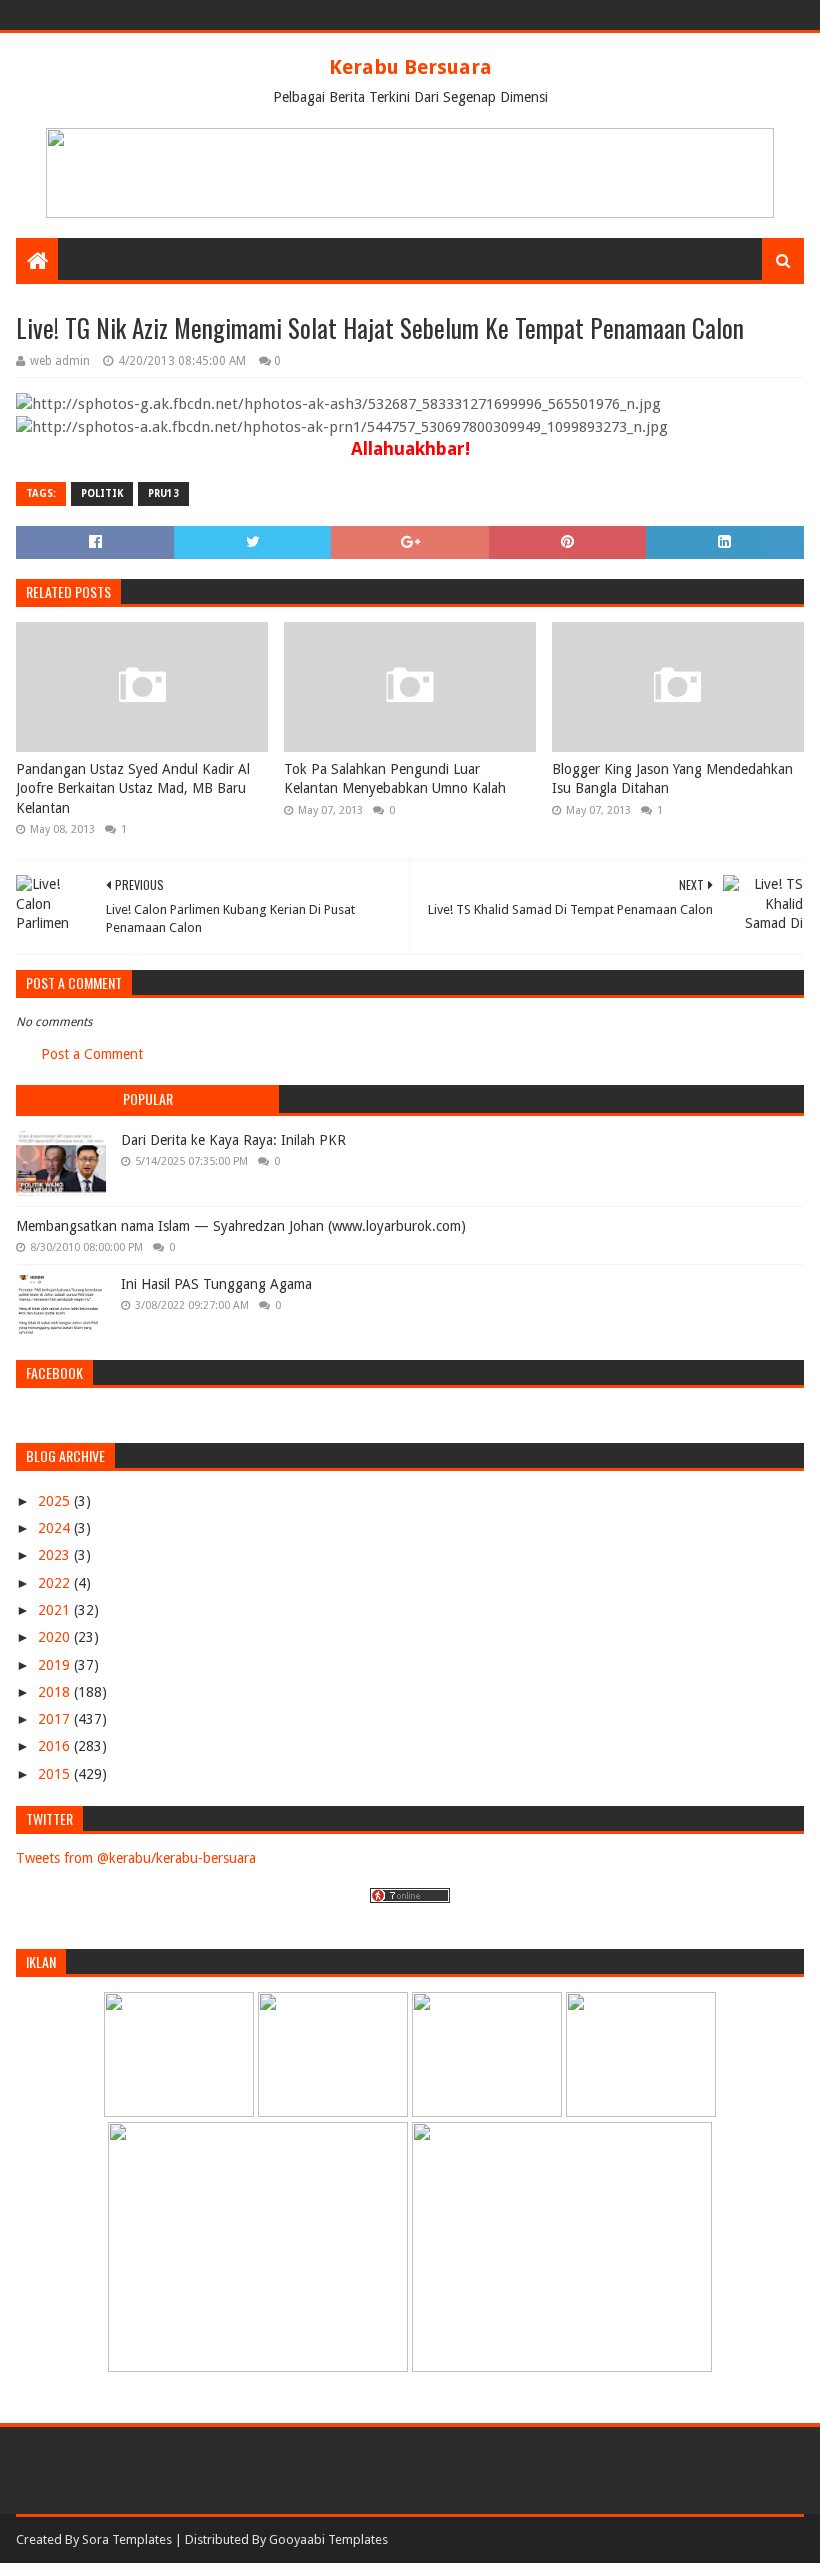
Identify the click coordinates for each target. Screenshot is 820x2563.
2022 (56, 1583)
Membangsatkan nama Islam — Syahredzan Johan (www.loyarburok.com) (241, 1226)
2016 (56, 1746)
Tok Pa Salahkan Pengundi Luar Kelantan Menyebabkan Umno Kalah (395, 779)
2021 (56, 1610)
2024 (56, 1528)
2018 (56, 1692)
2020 (56, 1637)
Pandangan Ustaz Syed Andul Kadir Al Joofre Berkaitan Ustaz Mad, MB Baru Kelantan (133, 788)
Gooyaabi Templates (328, 2539)
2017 (56, 1719)
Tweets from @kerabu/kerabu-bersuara (136, 1858)
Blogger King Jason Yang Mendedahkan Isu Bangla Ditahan (672, 779)
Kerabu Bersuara (410, 67)
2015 (56, 1774)
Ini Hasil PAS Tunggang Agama (216, 1284)
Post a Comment (92, 1054)
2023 (56, 1555)
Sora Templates (127, 2539)
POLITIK (102, 493)
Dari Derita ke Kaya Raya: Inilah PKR (233, 1140)
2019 (56, 1665)
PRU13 (163, 493)
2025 (56, 1501)
